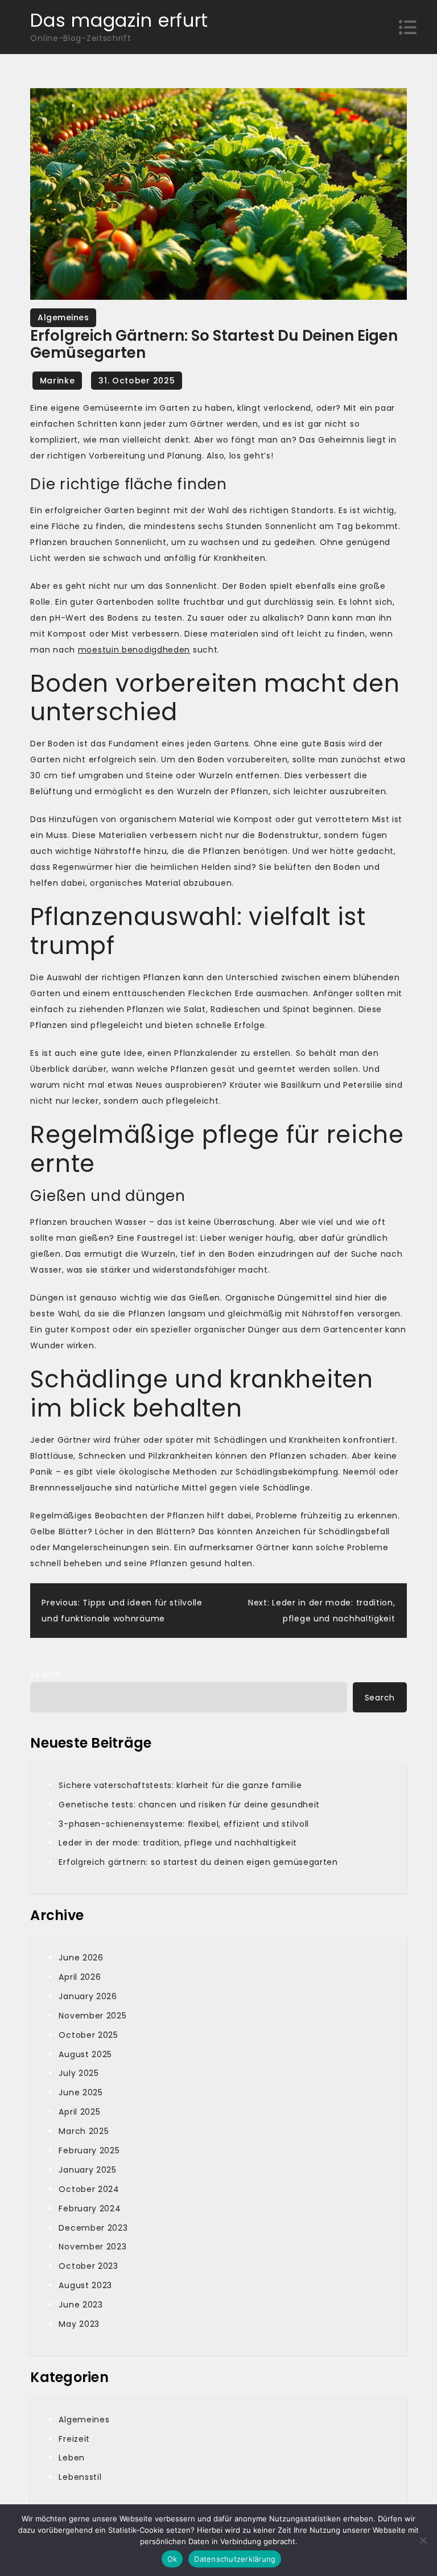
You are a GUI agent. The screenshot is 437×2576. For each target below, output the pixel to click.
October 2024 (89, 2189)
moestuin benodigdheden (134, 650)
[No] (423, 2540)
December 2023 (93, 2228)
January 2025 (87, 2170)
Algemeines (63, 317)
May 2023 (79, 2324)
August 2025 (85, 2054)
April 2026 (80, 1977)
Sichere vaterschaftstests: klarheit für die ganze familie (180, 1785)
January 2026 (88, 1996)
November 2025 (92, 2016)
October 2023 (88, 2266)
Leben (72, 2458)
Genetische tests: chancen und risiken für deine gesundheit (189, 1805)
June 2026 (81, 1958)
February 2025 (89, 2150)
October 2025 (88, 2035)
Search (45, 1674)
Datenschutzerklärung (235, 2559)
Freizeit (74, 2439)
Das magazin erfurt (119, 20)
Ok (172, 2559)
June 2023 (81, 2305)
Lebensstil (80, 2477)
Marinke (57, 381)
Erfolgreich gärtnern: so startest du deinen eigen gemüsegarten (198, 1862)
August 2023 (85, 2285)
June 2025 (81, 2092)
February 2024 (90, 2208)
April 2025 (79, 2112)
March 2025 (84, 2131)
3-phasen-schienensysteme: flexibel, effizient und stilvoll (184, 1824)
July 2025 (79, 2073)
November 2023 (92, 2247)
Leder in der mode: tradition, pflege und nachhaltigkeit (178, 1843)
